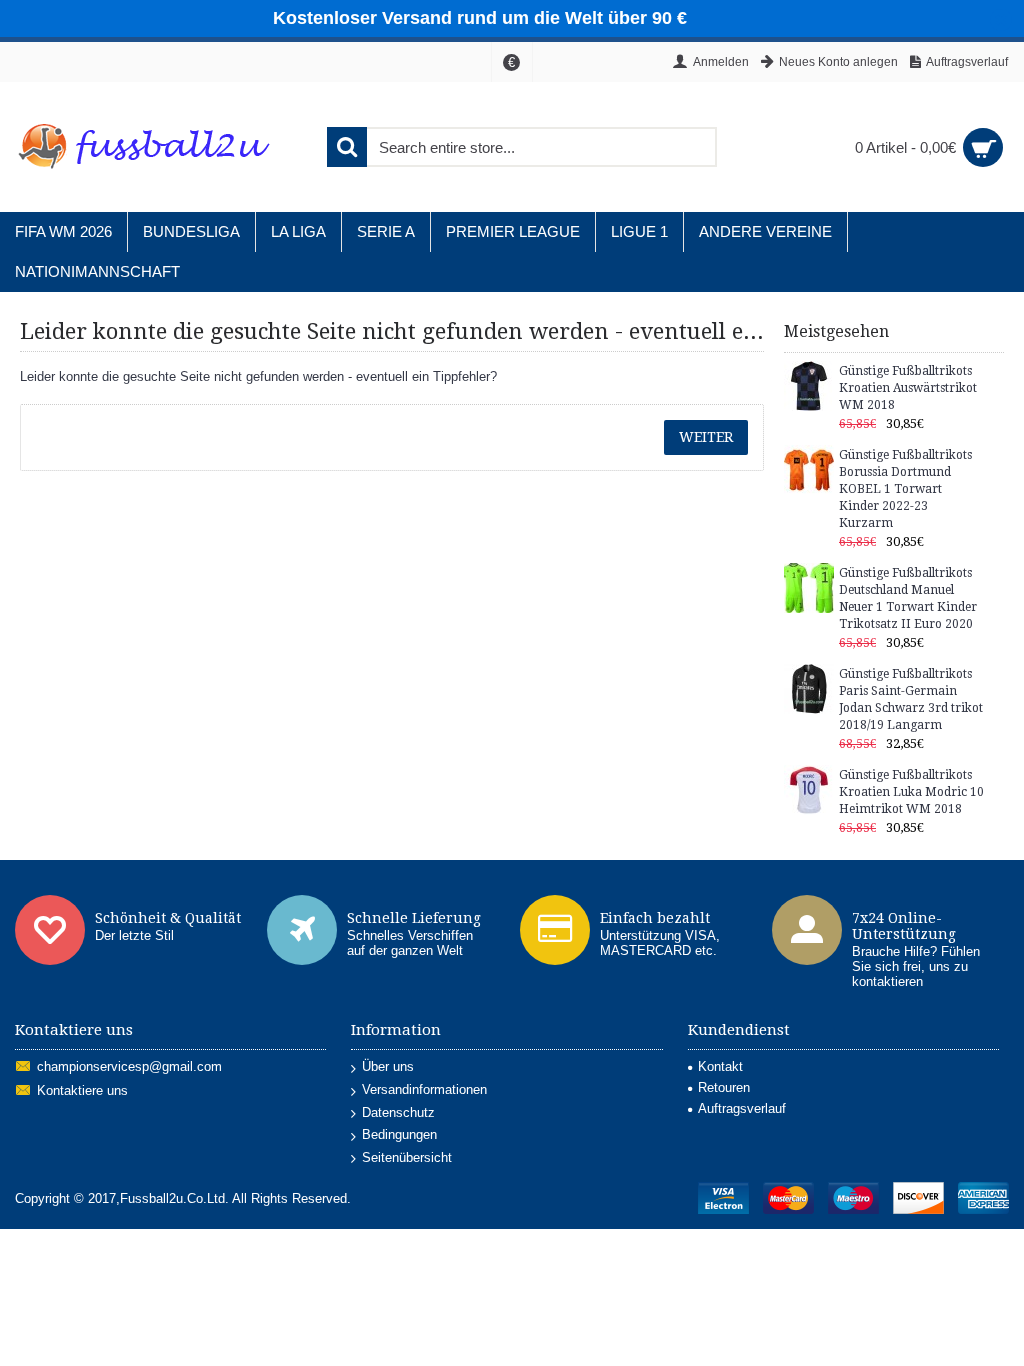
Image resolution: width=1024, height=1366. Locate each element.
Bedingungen (399, 1134)
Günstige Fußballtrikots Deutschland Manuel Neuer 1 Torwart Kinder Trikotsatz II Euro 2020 (908, 598)
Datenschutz (398, 1112)
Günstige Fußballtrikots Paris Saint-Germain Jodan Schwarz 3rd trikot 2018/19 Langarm (911, 699)
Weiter (706, 437)
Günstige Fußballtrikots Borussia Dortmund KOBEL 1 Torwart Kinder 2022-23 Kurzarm (905, 489)
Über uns (388, 1066)
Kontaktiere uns (82, 1091)
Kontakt (720, 1066)
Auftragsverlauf (742, 1108)
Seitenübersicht (407, 1157)
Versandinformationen (424, 1089)
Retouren (724, 1087)
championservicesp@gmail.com (129, 1067)
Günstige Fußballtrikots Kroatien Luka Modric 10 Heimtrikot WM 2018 (911, 792)
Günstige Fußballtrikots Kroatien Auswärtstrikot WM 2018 (908, 388)
